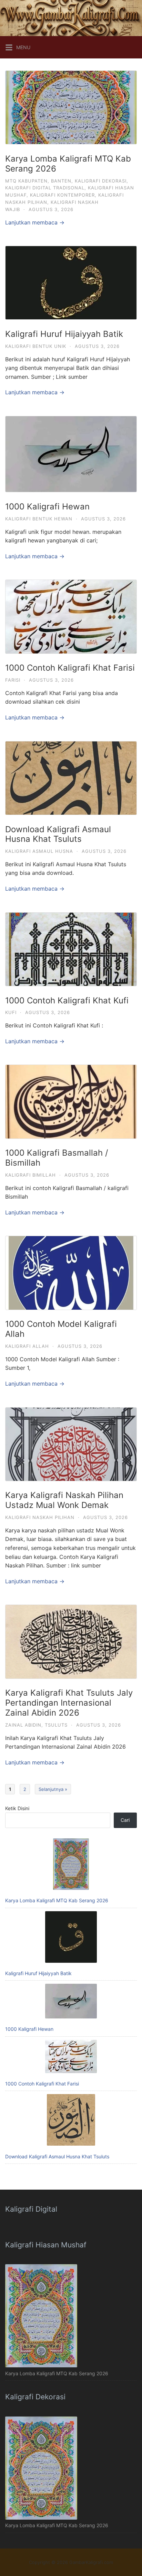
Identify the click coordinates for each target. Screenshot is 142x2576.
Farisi (13, 680)
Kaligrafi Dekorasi (101, 181)
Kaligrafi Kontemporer (62, 195)
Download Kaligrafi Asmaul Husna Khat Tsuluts (58, 834)
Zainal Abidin (23, 1725)
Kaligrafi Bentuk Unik (36, 346)
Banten (61, 181)
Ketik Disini (17, 1808)
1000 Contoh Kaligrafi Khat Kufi (67, 1000)
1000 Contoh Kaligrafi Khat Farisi (70, 668)
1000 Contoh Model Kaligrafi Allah (61, 1329)
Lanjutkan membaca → (35, 222)
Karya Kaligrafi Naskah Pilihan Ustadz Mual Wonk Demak (64, 1500)
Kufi (11, 1012)
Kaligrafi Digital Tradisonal (45, 188)
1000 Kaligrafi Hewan (47, 507)
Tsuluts (56, 1725)
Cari (125, 1820)
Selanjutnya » (53, 1789)
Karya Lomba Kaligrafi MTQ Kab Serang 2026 (68, 164)
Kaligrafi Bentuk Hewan (39, 519)
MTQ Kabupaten (26, 181)
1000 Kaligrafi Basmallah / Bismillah (57, 1158)
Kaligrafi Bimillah (31, 1175)
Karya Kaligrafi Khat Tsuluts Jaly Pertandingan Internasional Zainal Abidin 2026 (69, 1703)
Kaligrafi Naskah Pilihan (40, 1517)
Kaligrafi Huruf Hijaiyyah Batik (64, 334)
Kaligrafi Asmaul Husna (39, 851)
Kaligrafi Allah (27, 1346)
